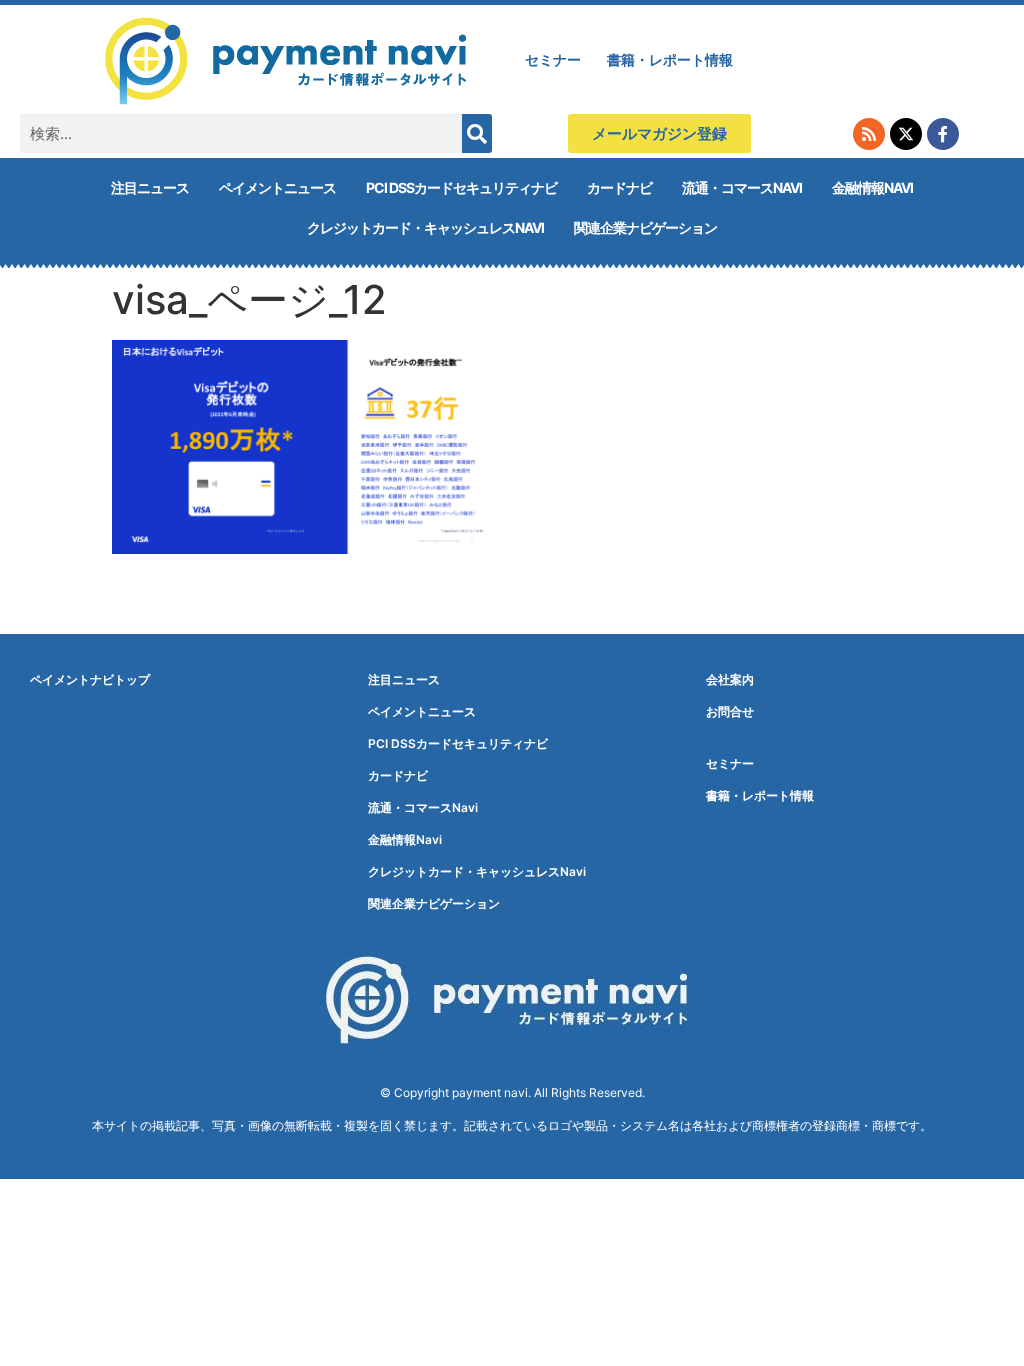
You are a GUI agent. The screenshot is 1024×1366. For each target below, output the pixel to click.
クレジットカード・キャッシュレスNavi (425, 227)
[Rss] (869, 134)
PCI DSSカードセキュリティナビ (461, 187)
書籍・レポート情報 (670, 59)
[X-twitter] (906, 134)
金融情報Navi (872, 187)
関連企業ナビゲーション (645, 227)
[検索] (477, 133)
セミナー (553, 59)
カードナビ (619, 187)
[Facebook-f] (943, 134)
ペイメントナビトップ (90, 679)
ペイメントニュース (277, 187)
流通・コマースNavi (742, 187)
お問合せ (730, 711)
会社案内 (730, 679)
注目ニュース (150, 187)
